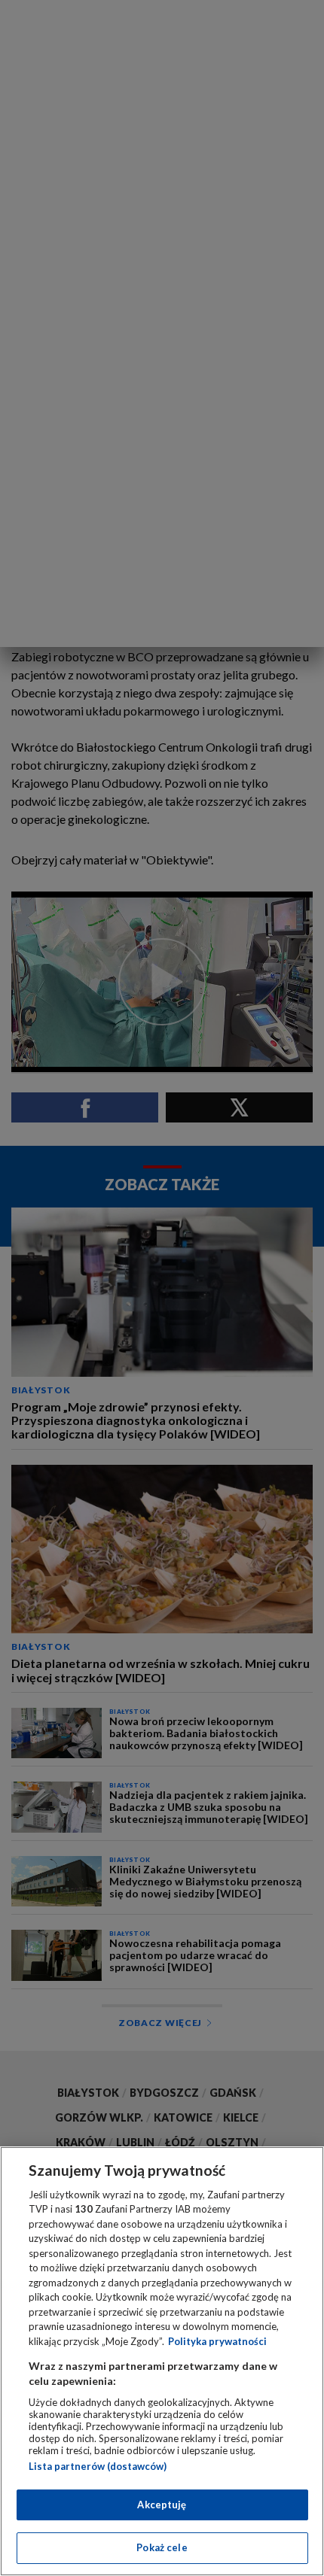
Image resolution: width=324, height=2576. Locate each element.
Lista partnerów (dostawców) (98, 2466)
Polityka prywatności (217, 2341)
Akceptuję (162, 2505)
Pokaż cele (162, 2547)
